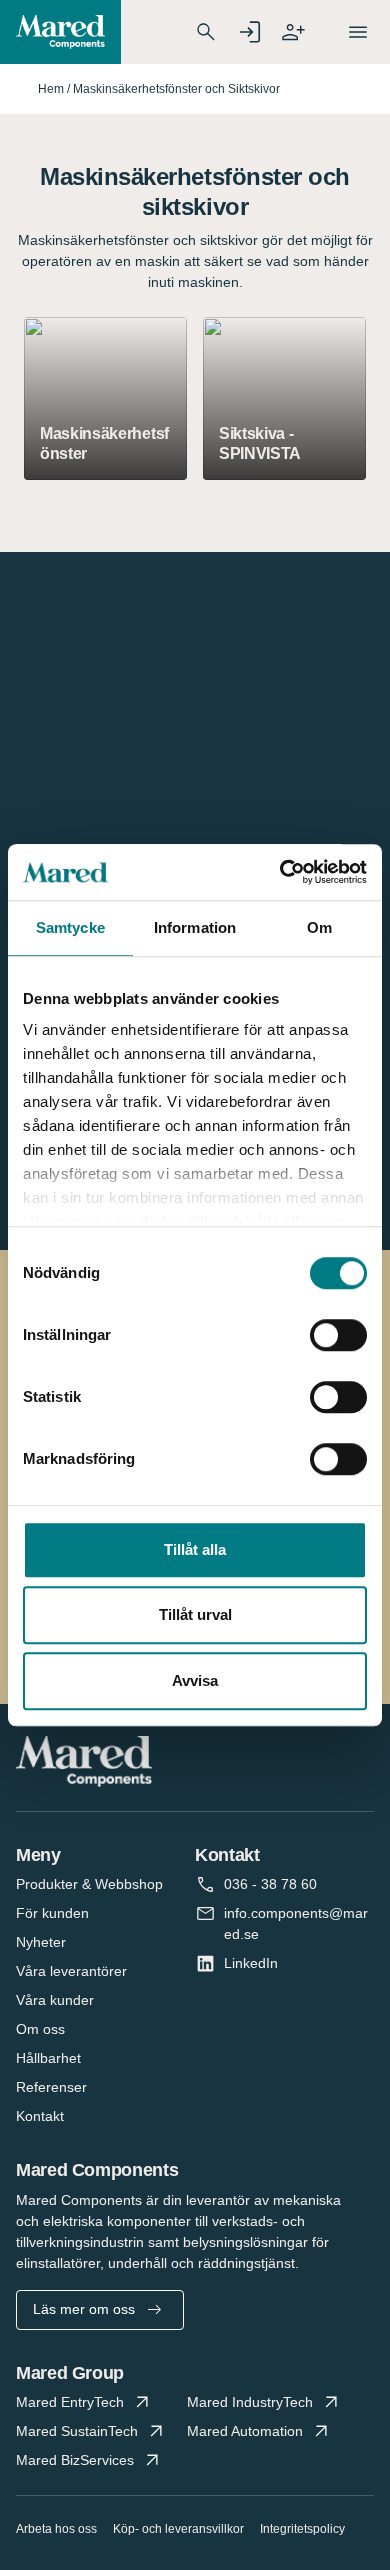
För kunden (52, 1913)
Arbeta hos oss (56, 2529)
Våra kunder (55, 2000)
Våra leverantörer (71, 1971)
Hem (51, 89)
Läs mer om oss (84, 2309)
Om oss (40, 2029)
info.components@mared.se (296, 1923)
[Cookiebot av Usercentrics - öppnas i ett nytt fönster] (280, 872)
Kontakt (40, 2116)
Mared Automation (245, 2431)
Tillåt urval (195, 1614)
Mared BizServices (75, 2460)
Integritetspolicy (302, 2529)
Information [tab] (195, 927)
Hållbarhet (48, 2058)
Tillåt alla (195, 1549)
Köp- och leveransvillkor (178, 2529)
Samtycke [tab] (70, 927)
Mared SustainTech (77, 2431)
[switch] (338, 1335)
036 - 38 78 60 (270, 1884)
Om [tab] (319, 927)
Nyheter (41, 1942)
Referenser (51, 2087)
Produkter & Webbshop (89, 1884)
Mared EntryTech (70, 2402)
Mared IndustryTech (250, 2402)
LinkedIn (251, 1963)
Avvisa (195, 1680)
